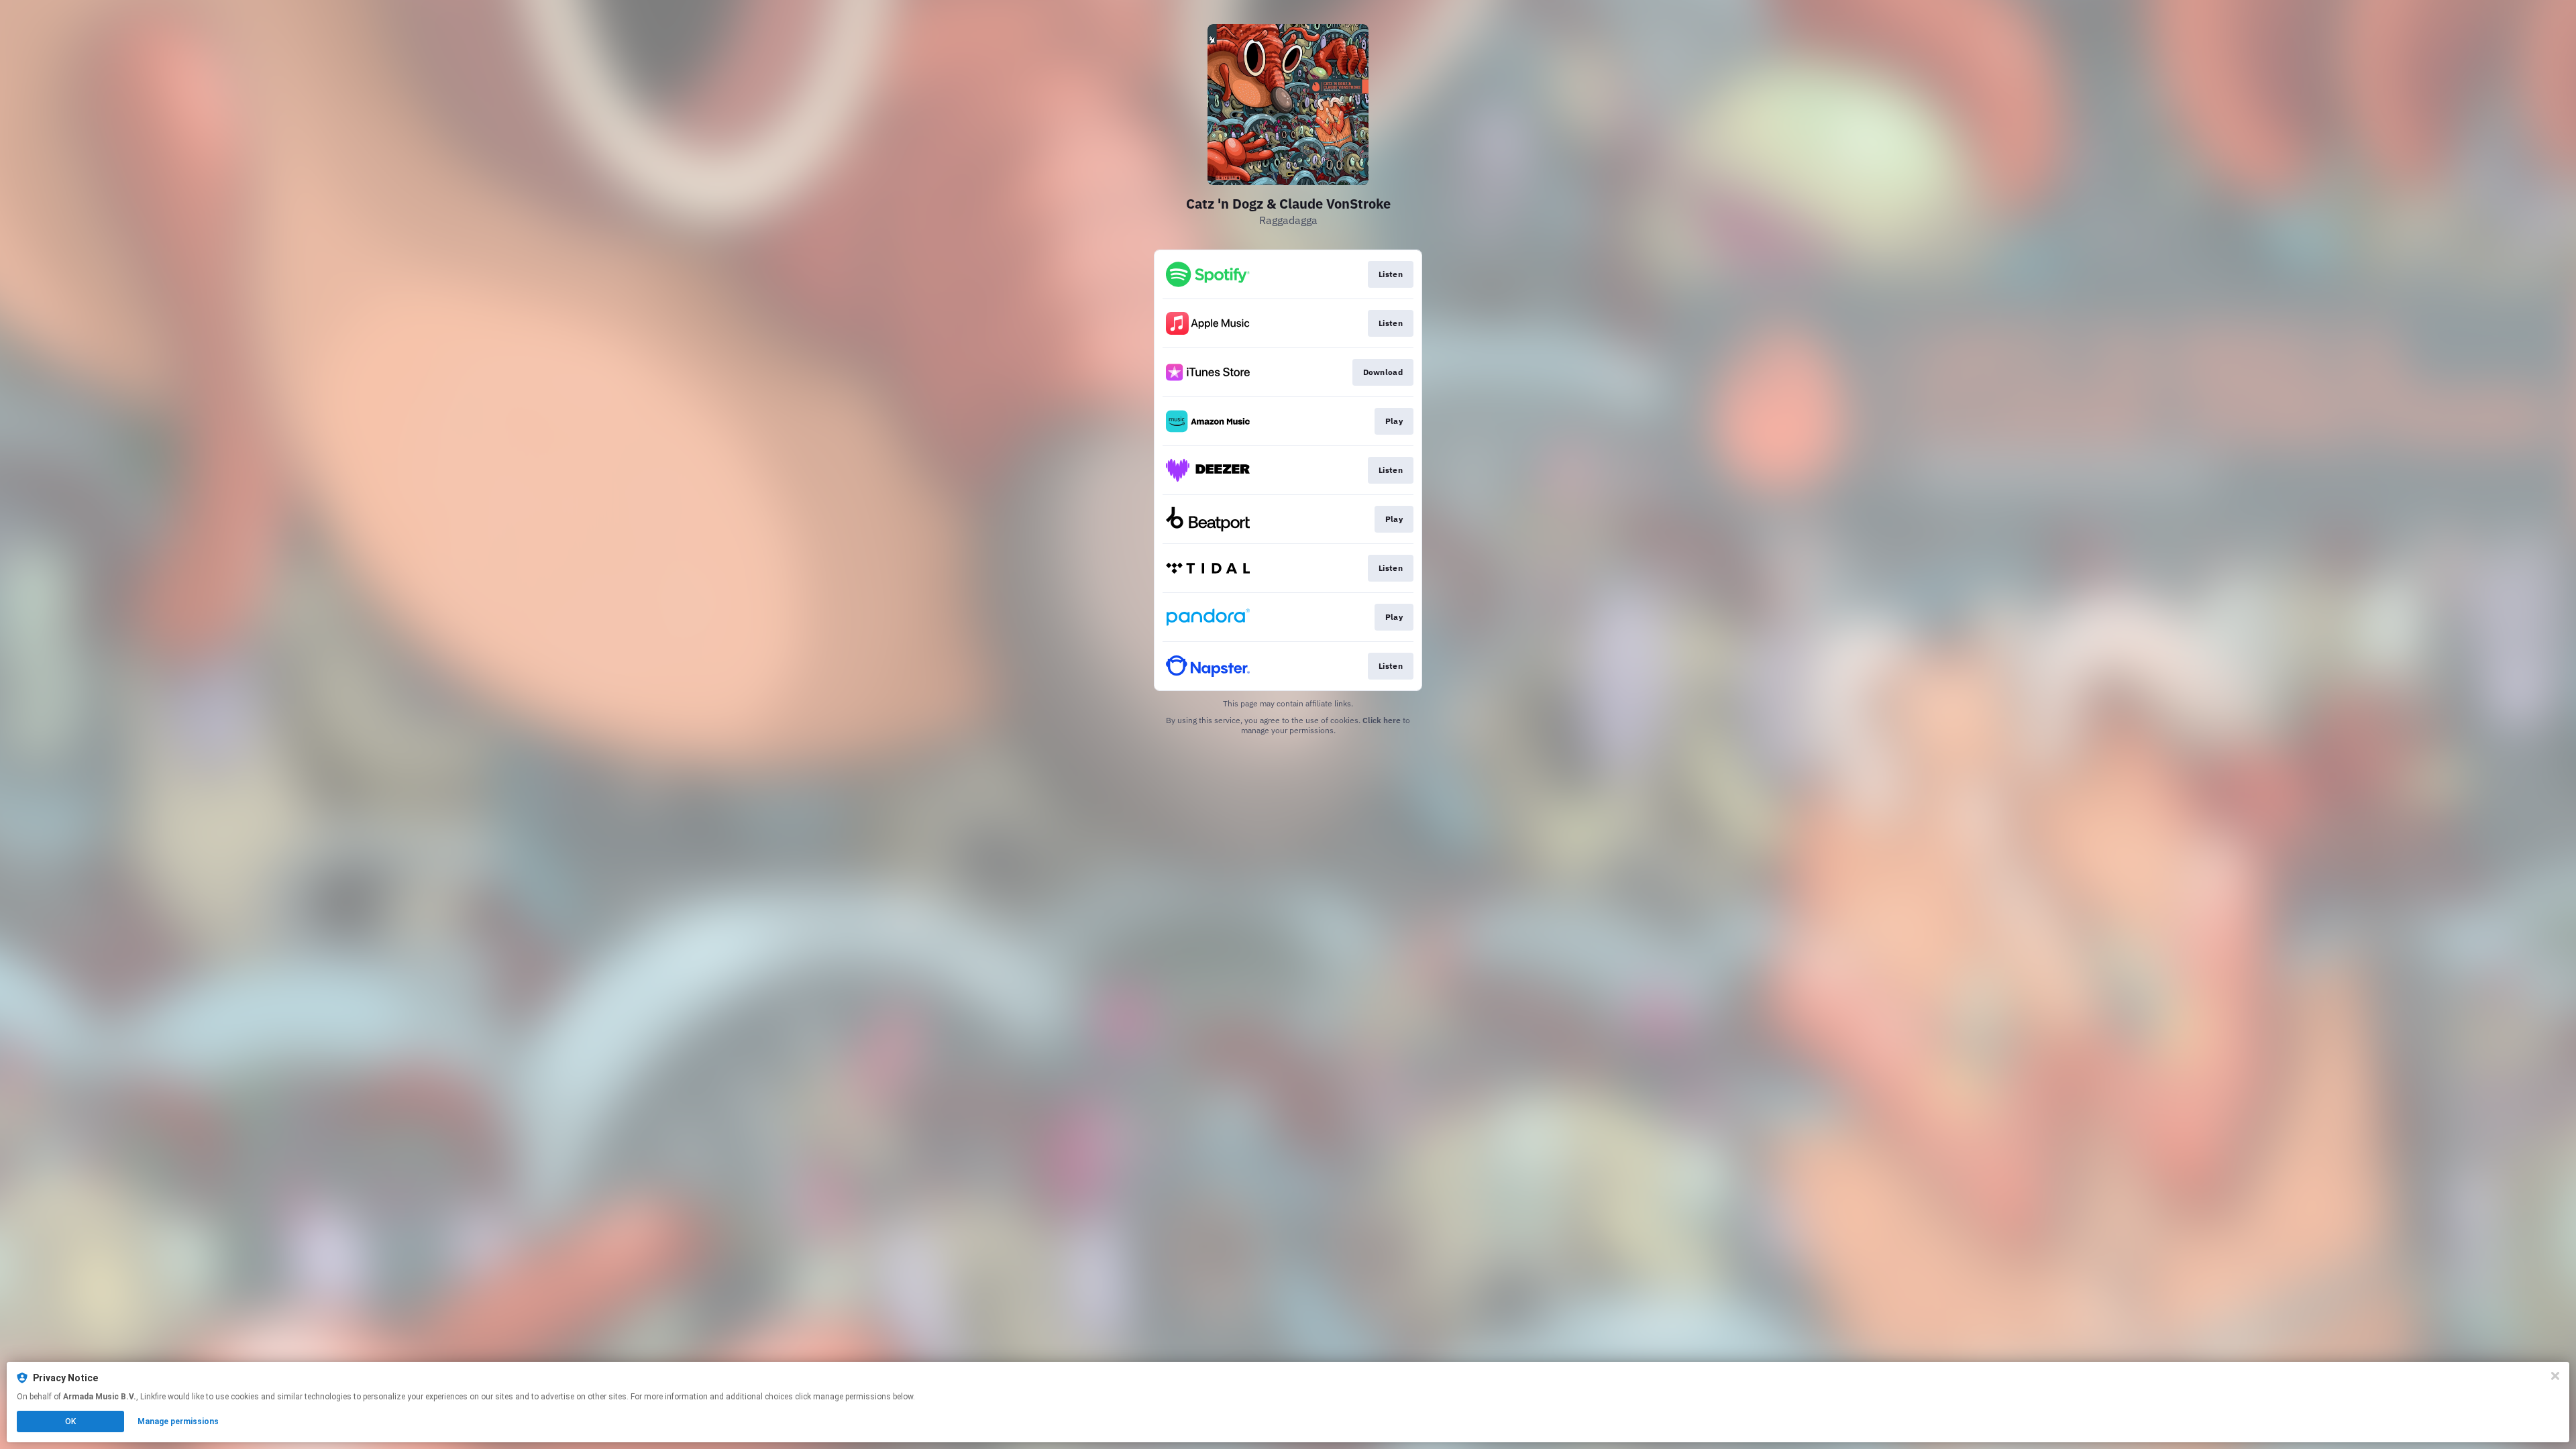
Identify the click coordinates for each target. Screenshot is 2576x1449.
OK (70, 1421)
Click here (1382, 720)
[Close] (2555, 1376)
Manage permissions (178, 1421)
